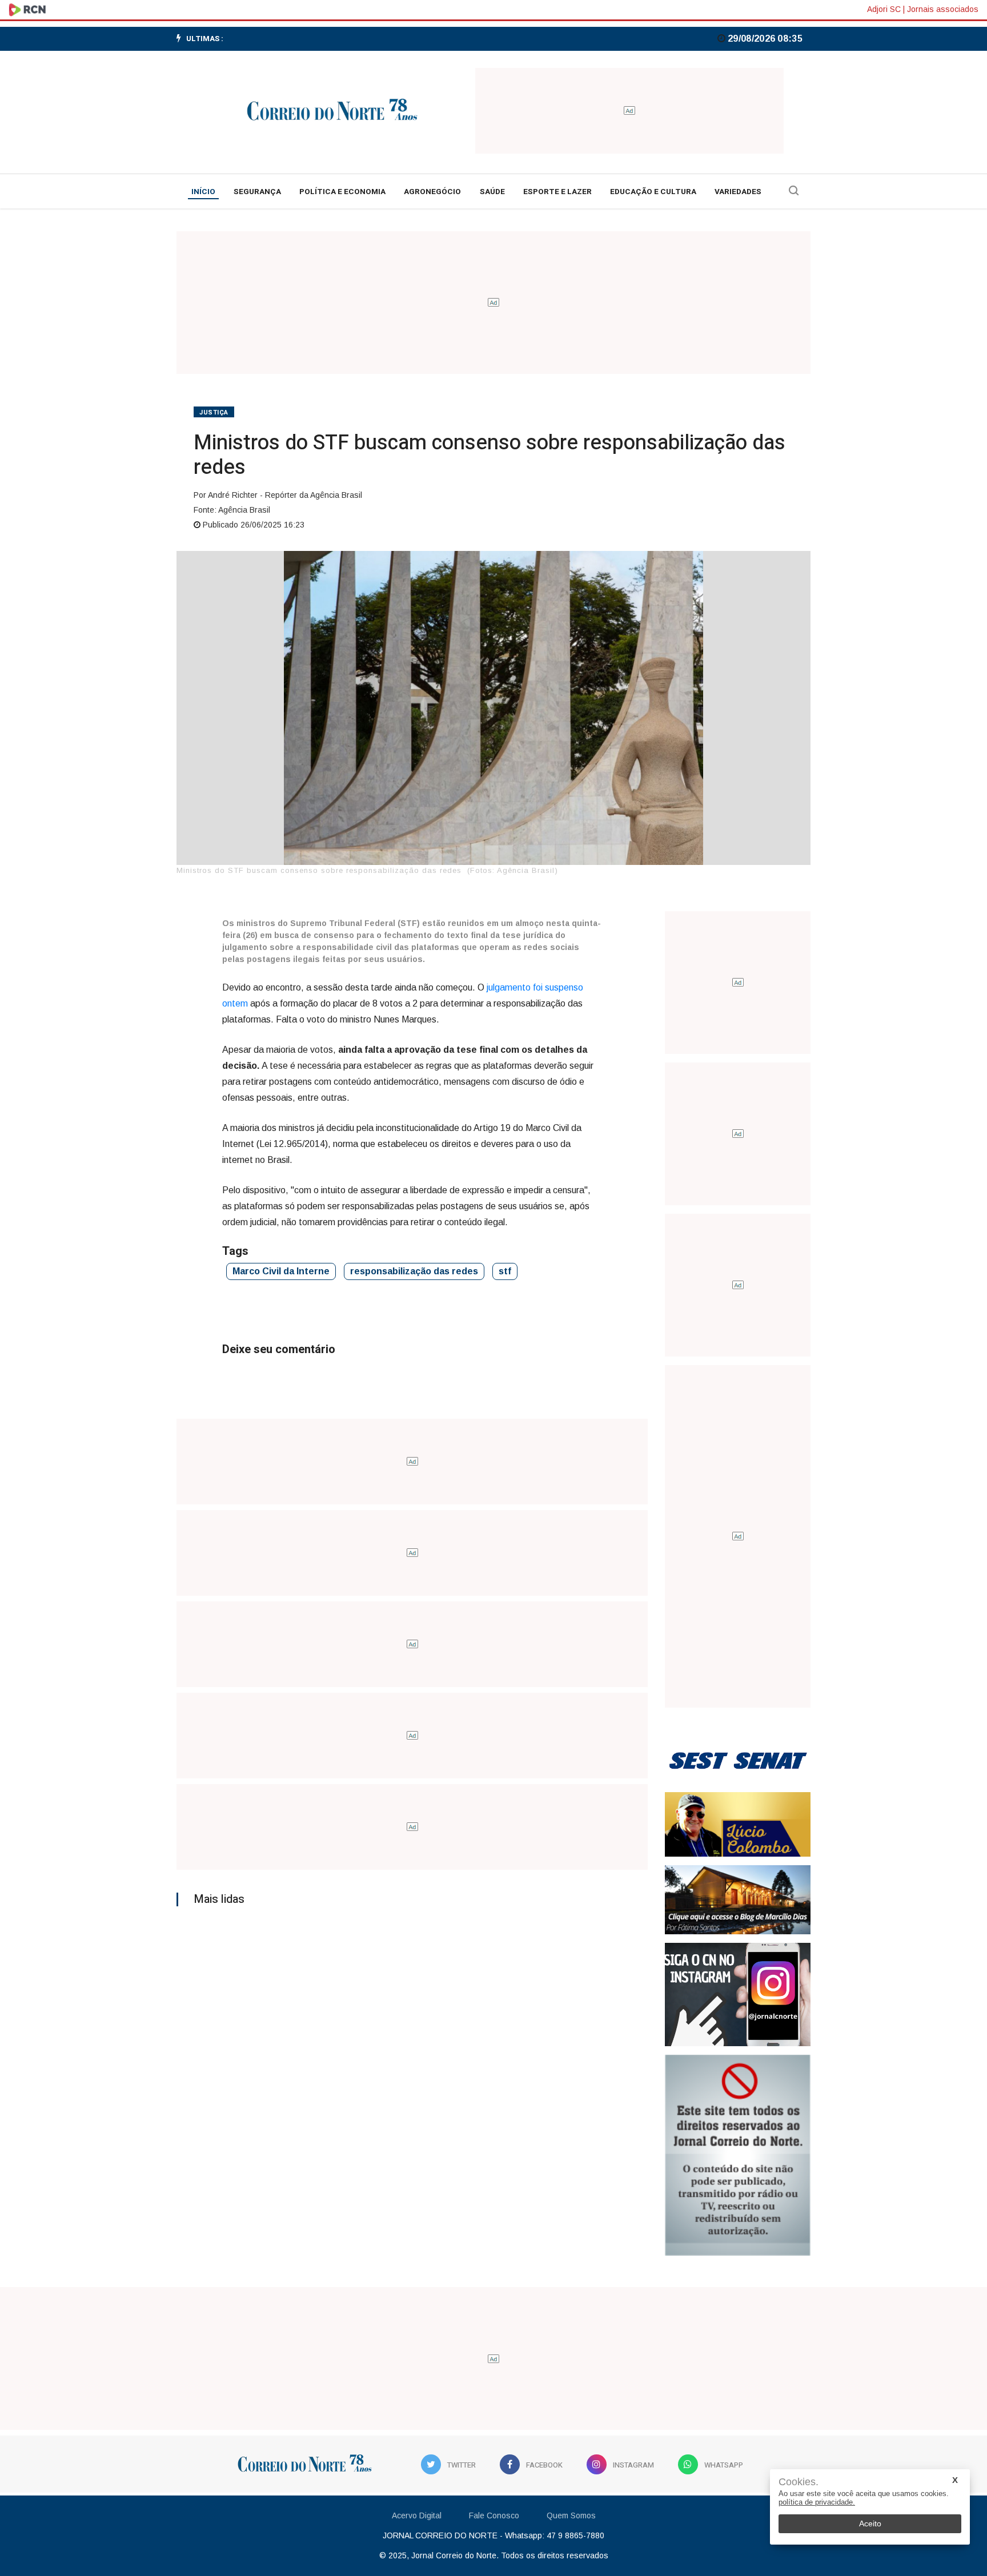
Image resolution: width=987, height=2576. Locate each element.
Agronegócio (432, 192)
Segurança (257, 192)
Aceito (870, 2523)
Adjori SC (884, 9)
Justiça (214, 412)
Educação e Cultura (653, 192)
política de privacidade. (817, 2502)
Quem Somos (571, 2515)
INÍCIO (203, 192)
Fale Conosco (494, 2515)
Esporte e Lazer (557, 192)
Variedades (738, 192)
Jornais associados (943, 9)
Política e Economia (342, 192)
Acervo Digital (417, 2515)
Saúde (492, 192)
